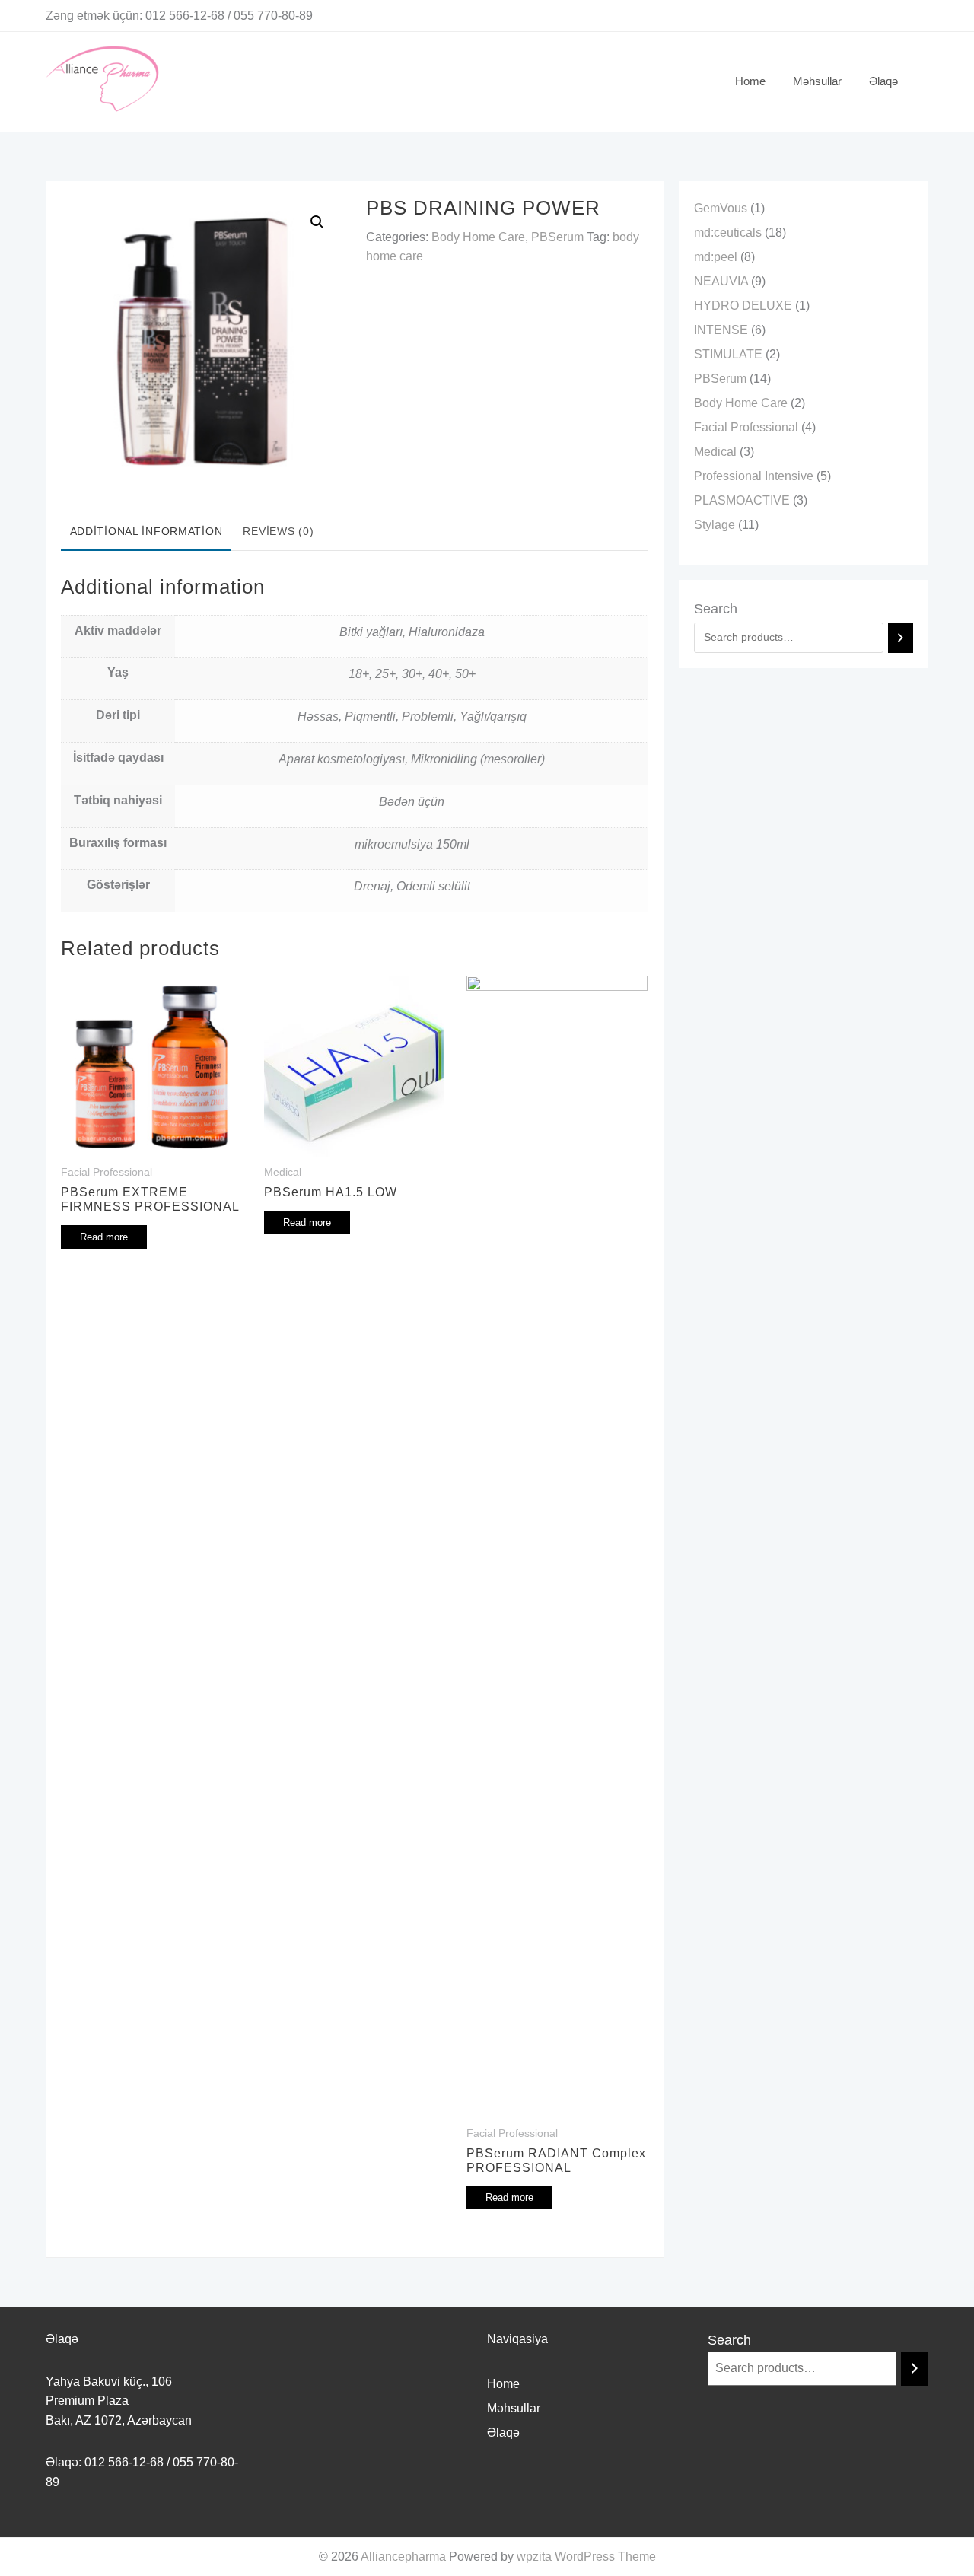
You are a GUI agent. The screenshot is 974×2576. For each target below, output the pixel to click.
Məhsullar (514, 2408)
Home (503, 2384)
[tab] (146, 533)
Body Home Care (478, 237)
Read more (104, 1237)
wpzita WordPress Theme (586, 2557)
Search (716, 609)
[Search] (901, 638)
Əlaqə (503, 2433)
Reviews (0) (278, 531)
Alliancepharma (403, 2557)
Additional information (146, 531)
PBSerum (557, 237)
